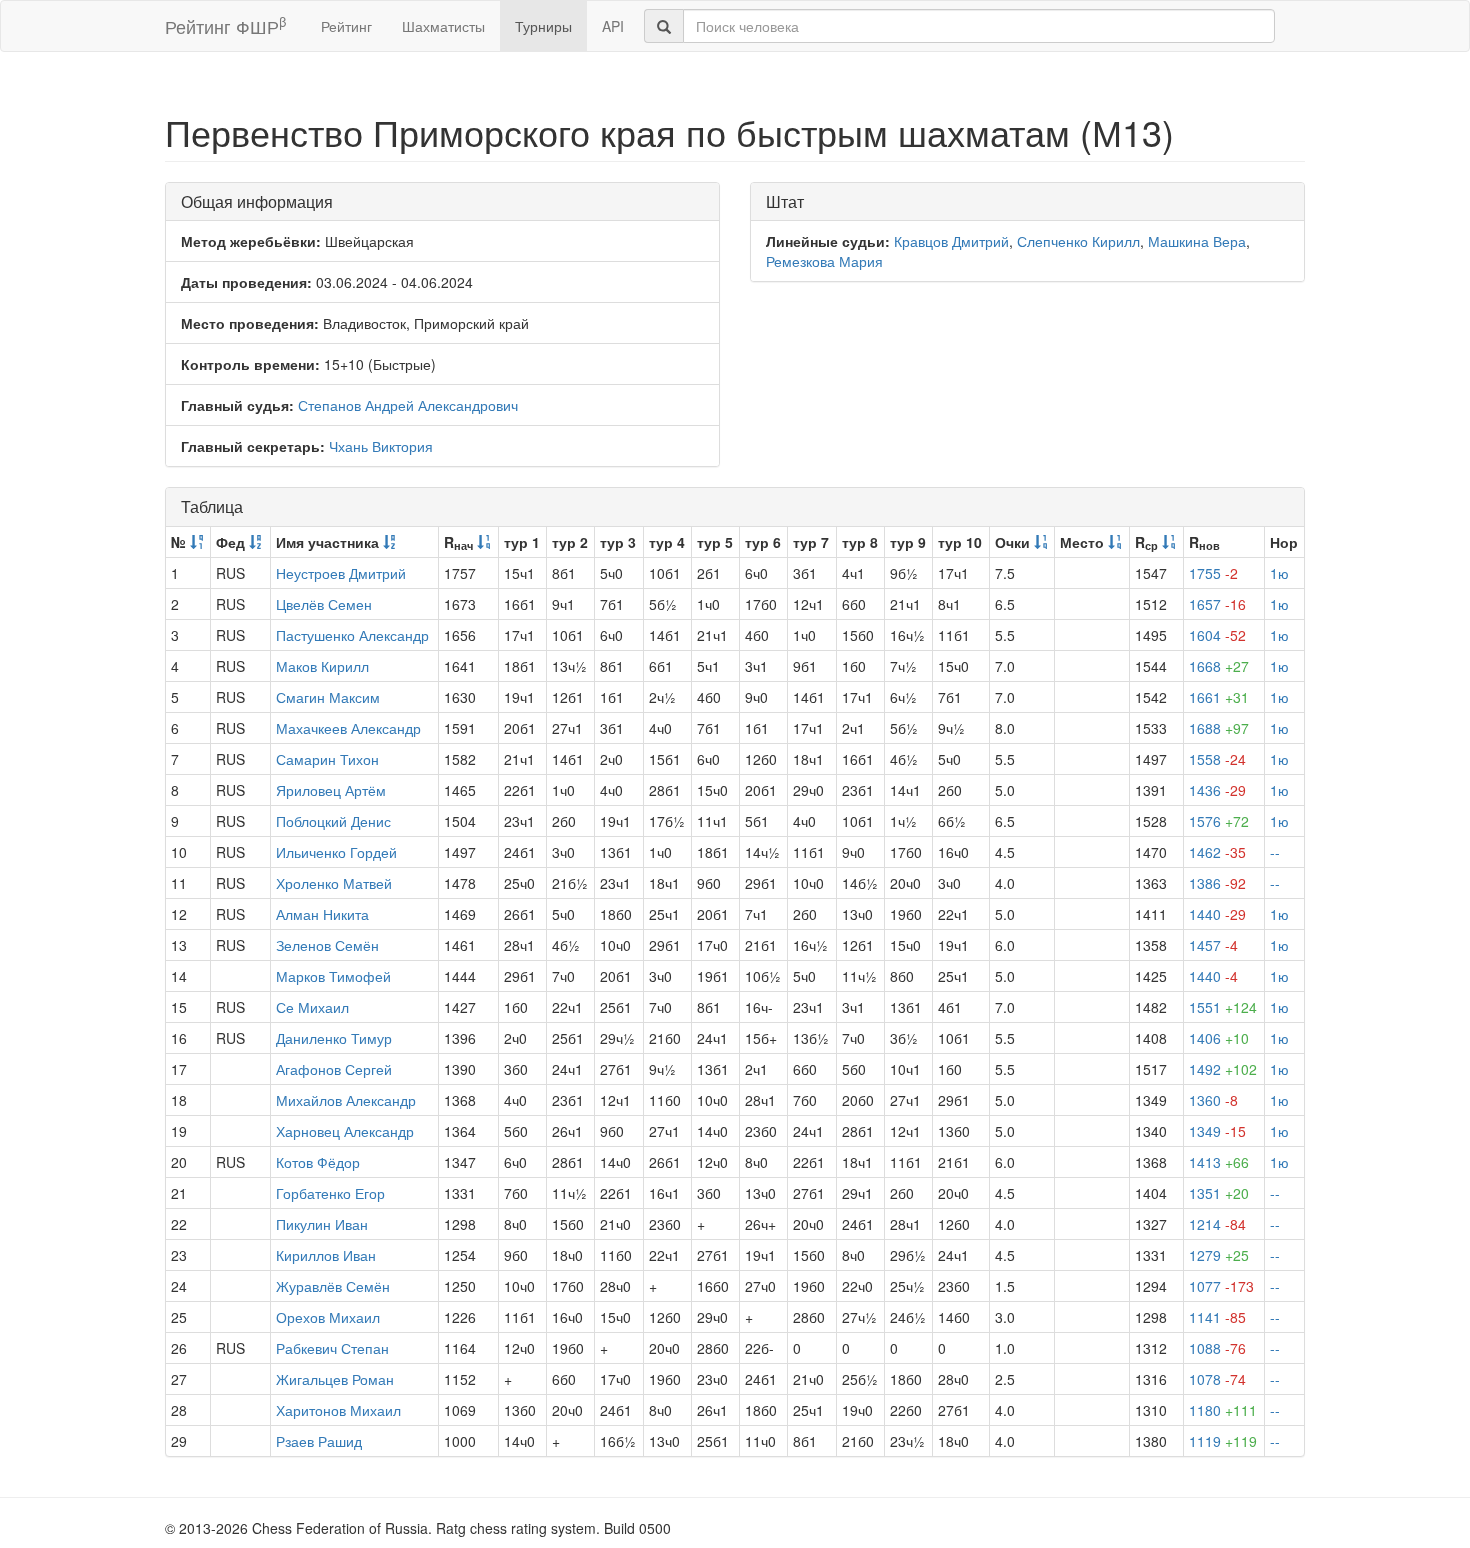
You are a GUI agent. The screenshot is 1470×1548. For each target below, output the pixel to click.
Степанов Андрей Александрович (408, 405)
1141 (1217, 1317)
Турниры (543, 26)
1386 (1217, 883)
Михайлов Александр (346, 1100)
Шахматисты (443, 26)
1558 (1217, 759)
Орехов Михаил (328, 1317)
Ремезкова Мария (824, 261)
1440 (1217, 914)
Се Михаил (312, 1007)
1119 (1223, 1441)
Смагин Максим (328, 697)
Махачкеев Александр (348, 728)
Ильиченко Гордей (336, 852)
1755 (1213, 573)
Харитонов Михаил (338, 1410)
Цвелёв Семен (324, 604)
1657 (1217, 604)
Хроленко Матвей (334, 883)
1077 (1221, 1286)
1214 (1217, 1224)
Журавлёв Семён (333, 1286)
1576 (1219, 821)
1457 (1213, 945)
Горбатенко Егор (330, 1193)
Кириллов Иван (326, 1255)
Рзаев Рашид (319, 1441)
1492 (1223, 1069)
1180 (1223, 1410)
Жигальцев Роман (335, 1379)
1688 (1219, 728)
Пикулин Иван (322, 1224)
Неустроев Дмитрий (341, 573)
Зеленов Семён (327, 945)
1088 (1217, 1348)
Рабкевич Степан (332, 1348)
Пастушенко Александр (352, 635)
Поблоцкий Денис (333, 821)
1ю (1279, 573)
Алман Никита (322, 914)
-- (1275, 852)
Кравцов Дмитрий (951, 241)
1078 (1217, 1379)
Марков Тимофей (333, 976)
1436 (1217, 790)
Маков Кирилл (322, 666)
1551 (1223, 1007)
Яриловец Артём (331, 790)
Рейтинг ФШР (225, 25)
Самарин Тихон (327, 759)
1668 (1219, 666)
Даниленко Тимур (334, 1038)
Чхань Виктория (381, 446)
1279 (1219, 1255)
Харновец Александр (345, 1131)
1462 (1217, 852)
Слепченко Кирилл (1078, 241)
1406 (1219, 1038)
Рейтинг (346, 26)
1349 (1217, 1131)
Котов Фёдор (318, 1162)
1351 (1219, 1193)
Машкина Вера (1197, 241)
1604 (1217, 635)
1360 (1213, 1100)
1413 (1219, 1162)
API (613, 26)
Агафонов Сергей (334, 1069)
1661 (1219, 697)
